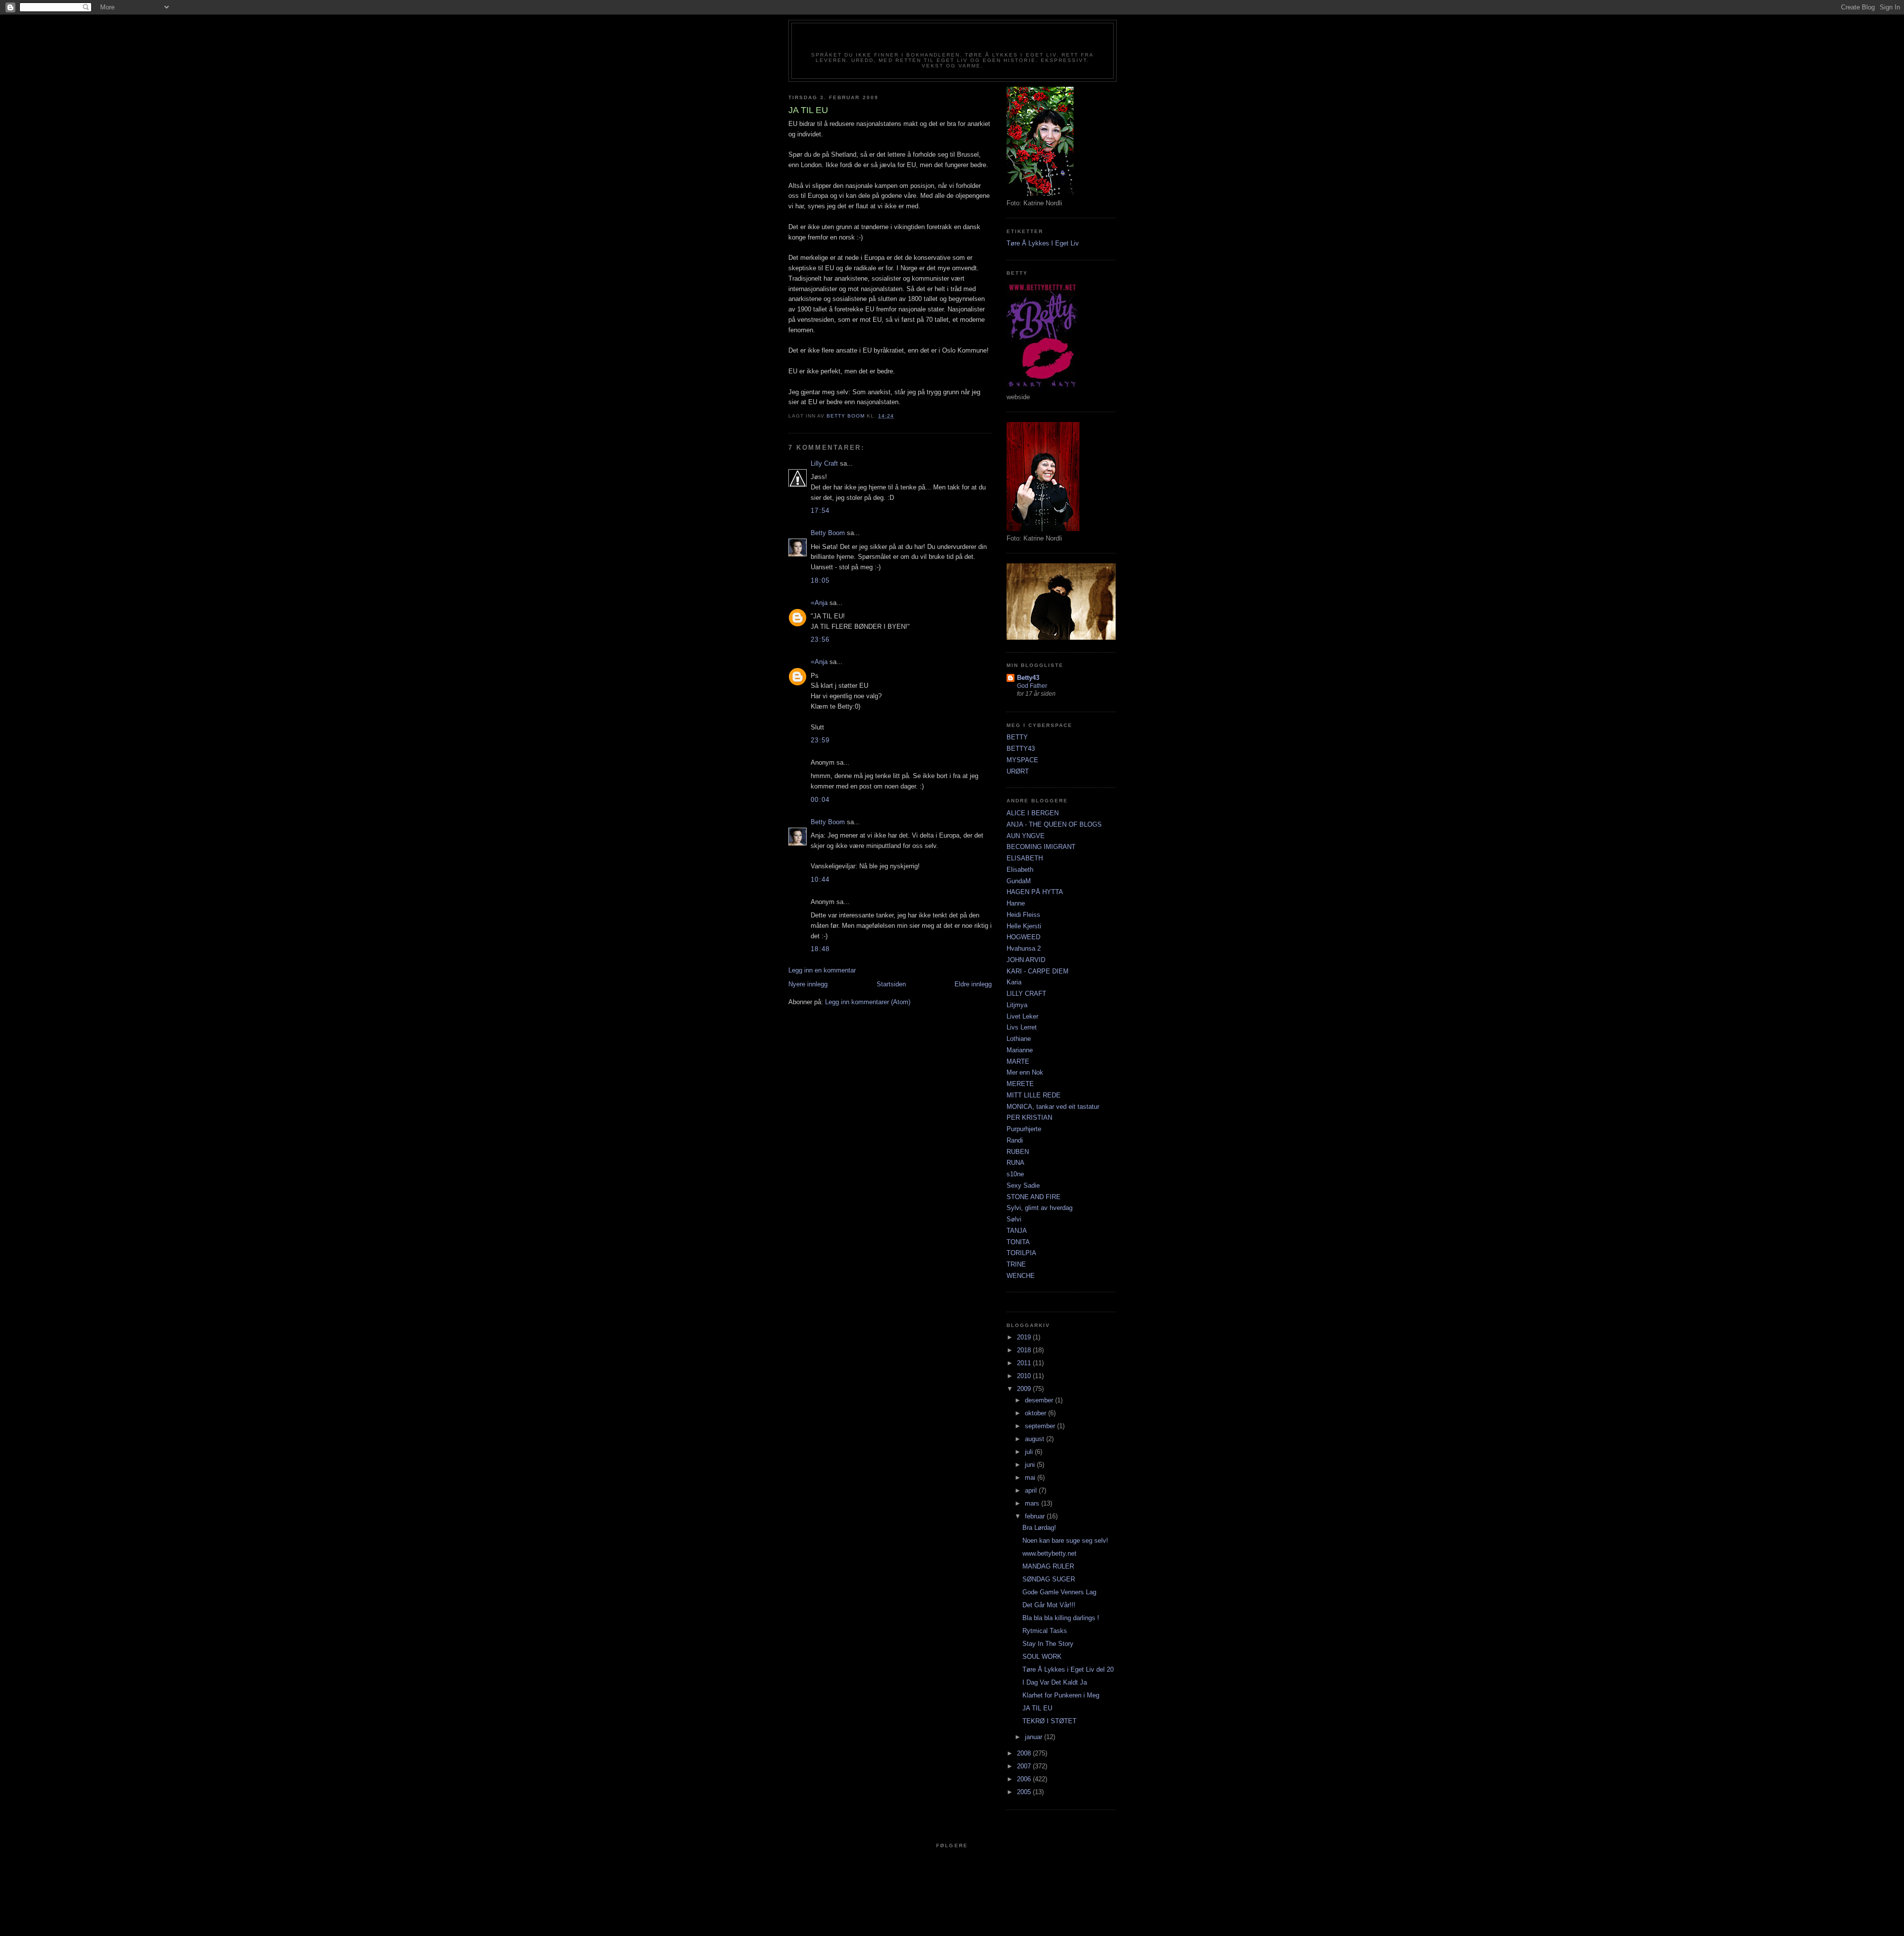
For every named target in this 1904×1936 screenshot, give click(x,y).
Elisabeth (1020, 870)
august (1036, 1439)
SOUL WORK (1042, 1657)
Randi (1015, 1140)
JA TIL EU (1037, 1708)
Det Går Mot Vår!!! (1049, 1605)
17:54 (820, 511)
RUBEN (1018, 1152)
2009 (1025, 1389)
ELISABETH (1025, 858)
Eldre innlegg (973, 984)
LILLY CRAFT (1026, 994)
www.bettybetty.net (1049, 1553)
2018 (1025, 1350)
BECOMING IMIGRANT (1041, 847)
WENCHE (1021, 1276)
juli (1030, 1452)
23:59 (820, 740)
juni (1031, 1465)
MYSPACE (1022, 760)
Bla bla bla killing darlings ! (1061, 1618)
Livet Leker (1022, 1016)
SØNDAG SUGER (1049, 1579)
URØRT (1018, 771)
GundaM (1019, 881)
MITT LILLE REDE (1034, 1095)
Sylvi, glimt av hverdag (1040, 1208)
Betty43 (1028, 678)
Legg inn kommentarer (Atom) (868, 1002)
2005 (1025, 1792)
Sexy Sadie (1023, 1185)
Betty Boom (828, 533)
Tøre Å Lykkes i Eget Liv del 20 (1068, 1669)
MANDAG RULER (1048, 1566)
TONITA (1018, 1242)
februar (1036, 1516)
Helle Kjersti (1024, 926)
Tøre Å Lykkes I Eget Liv (1043, 243)
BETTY (1017, 737)
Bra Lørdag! (1039, 1528)
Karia (1014, 982)
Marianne (1020, 1050)
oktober (1037, 1413)
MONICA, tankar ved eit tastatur (1053, 1107)
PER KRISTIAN (1029, 1118)
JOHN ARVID (1026, 960)
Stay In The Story (1048, 1644)
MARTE (1018, 1061)
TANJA (1017, 1231)
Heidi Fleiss (1023, 915)
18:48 (820, 949)
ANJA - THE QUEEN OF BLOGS (1054, 824)
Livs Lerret (1022, 1027)
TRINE (1016, 1264)
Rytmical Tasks (1045, 1631)
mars (1033, 1503)
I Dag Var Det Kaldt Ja (1055, 1682)
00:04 (820, 800)
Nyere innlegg (808, 984)
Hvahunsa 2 (1024, 948)
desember (1040, 1400)
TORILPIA (1021, 1253)
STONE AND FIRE (1034, 1197)
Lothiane (1019, 1039)
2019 (1025, 1337)
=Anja (819, 603)
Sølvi (1014, 1219)
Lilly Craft (824, 463)
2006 (1025, 1779)
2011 (1025, 1363)
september (1041, 1426)
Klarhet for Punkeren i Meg (1061, 1695)
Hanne (1016, 903)
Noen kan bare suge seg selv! (1065, 1541)
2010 (1025, 1376)
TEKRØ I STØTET (1049, 1721)
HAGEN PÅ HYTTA (1035, 892)
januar (1035, 1737)
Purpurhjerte (1024, 1129)
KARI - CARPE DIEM (1038, 971)
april (1032, 1490)
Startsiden (891, 984)
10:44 (820, 879)
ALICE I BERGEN (1033, 813)
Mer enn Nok (1025, 1072)
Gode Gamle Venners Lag (1059, 1592)
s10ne (1015, 1174)
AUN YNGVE (1026, 836)
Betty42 (952, 41)
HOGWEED (1023, 937)
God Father (1032, 686)
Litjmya (1017, 1005)
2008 (1025, 1753)
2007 (1025, 1766)
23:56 (820, 639)
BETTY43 (1021, 749)
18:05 (820, 580)
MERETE (1020, 1084)
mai (1031, 1478)
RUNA (1015, 1163)
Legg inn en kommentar (822, 970)
